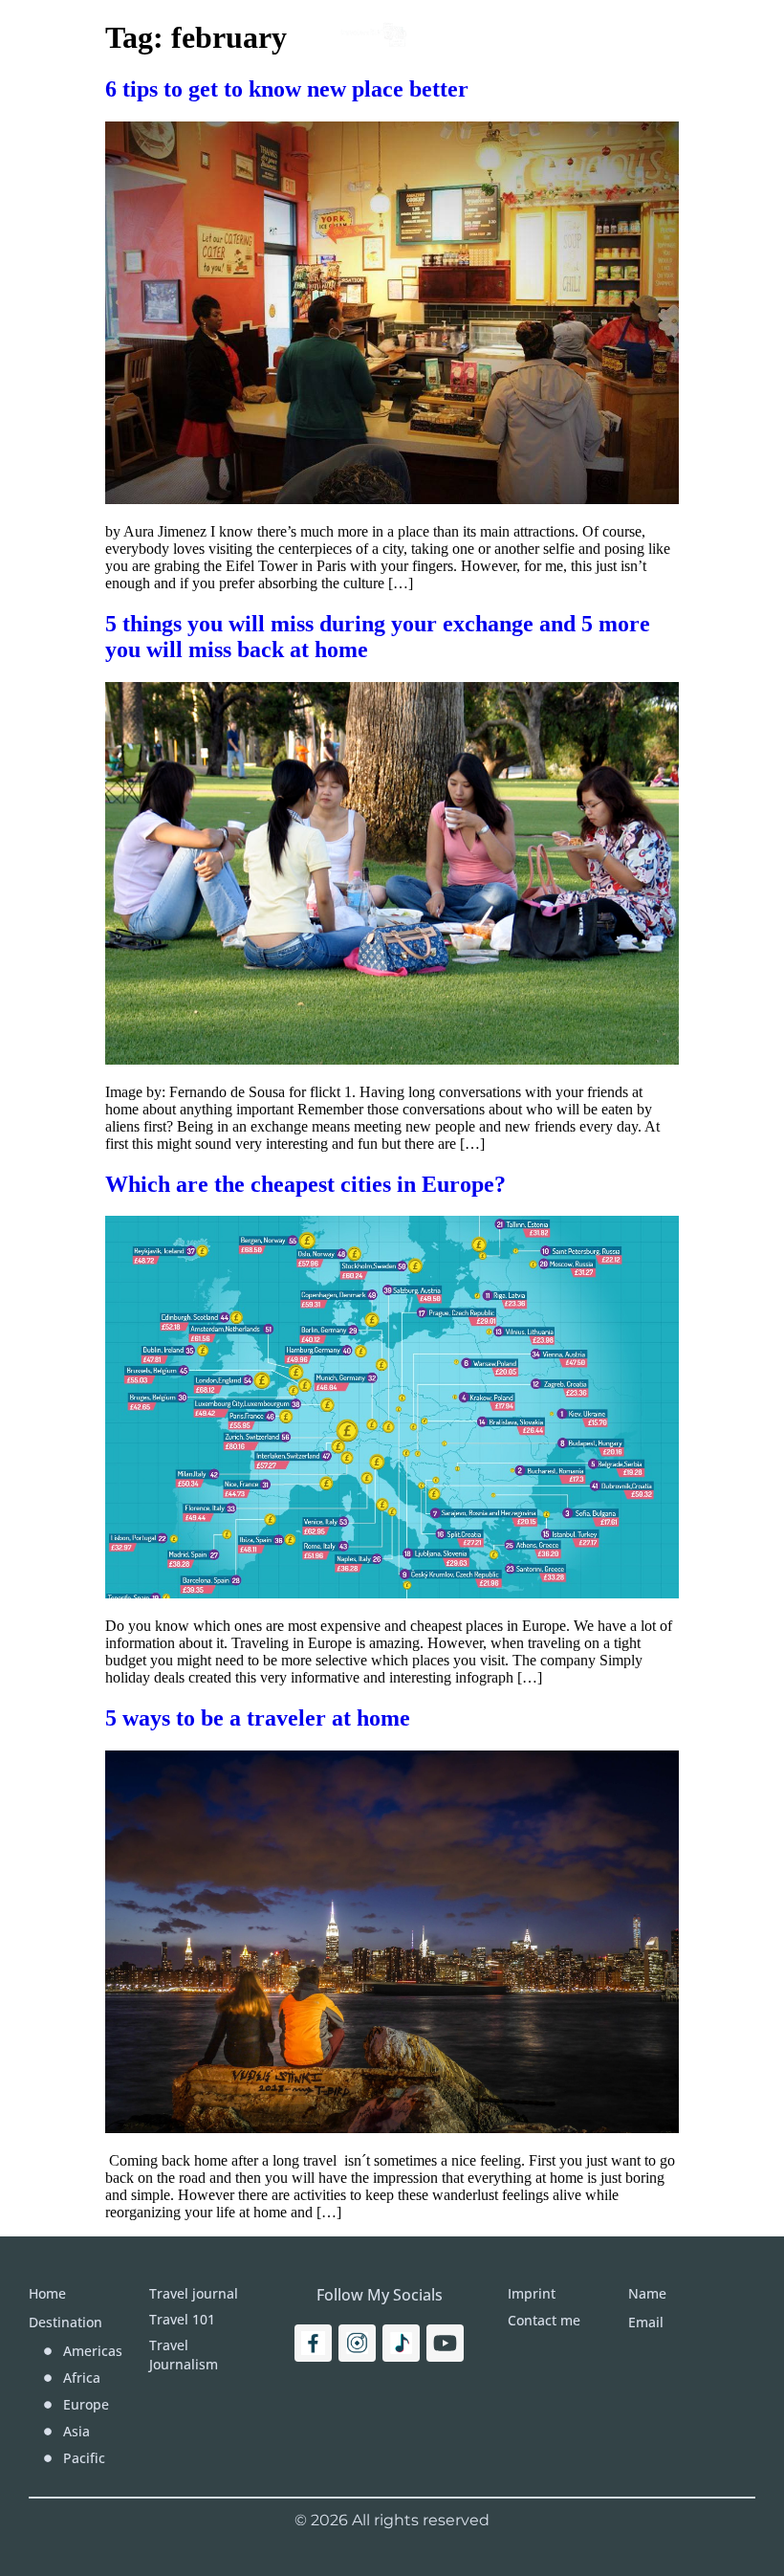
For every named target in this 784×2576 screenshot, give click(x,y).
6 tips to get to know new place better (287, 89)
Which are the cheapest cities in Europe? (305, 1184)
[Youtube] (445, 2343)
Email (646, 2322)
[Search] (715, 33)
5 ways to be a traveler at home (258, 1718)
